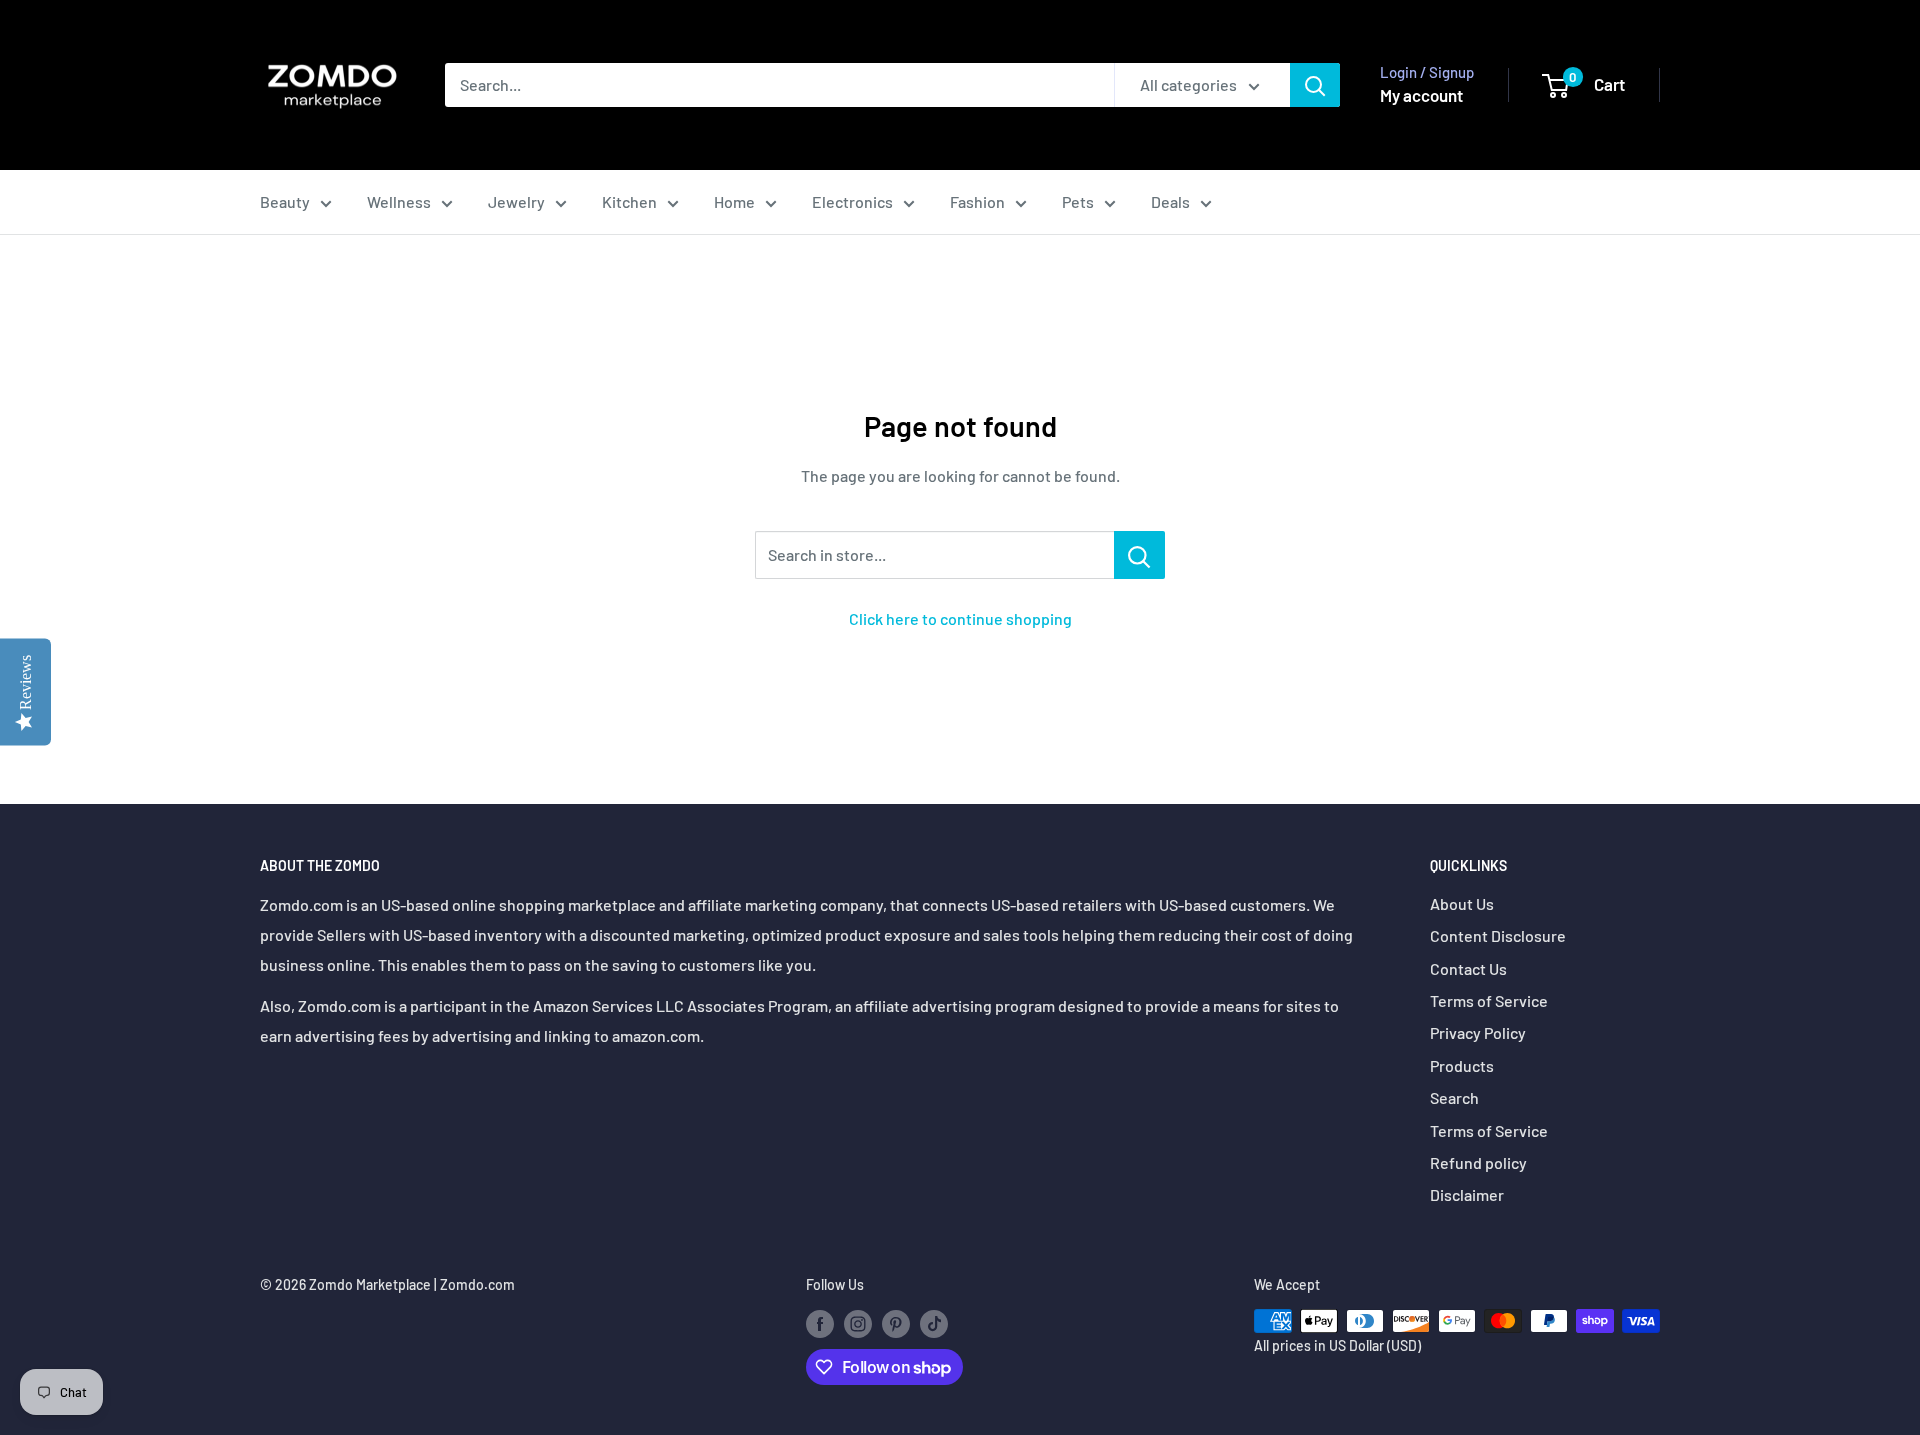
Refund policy (1478, 1162)
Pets (1078, 201)
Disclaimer (1467, 1194)
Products (1462, 1065)
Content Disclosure (1498, 935)
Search (1454, 1097)
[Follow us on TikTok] (934, 1323)
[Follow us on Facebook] (820, 1323)
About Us (1462, 903)
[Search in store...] (1139, 555)
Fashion (977, 201)
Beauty (285, 201)
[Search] (1315, 85)
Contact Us (1468, 968)
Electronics (852, 201)
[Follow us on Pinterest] (896, 1323)
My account (1421, 95)
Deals (1170, 201)
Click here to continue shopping (960, 618)
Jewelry (516, 201)
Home (734, 201)
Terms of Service (1489, 1000)
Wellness (399, 201)
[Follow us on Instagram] (858, 1323)
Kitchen (629, 201)
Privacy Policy (1478, 1032)
